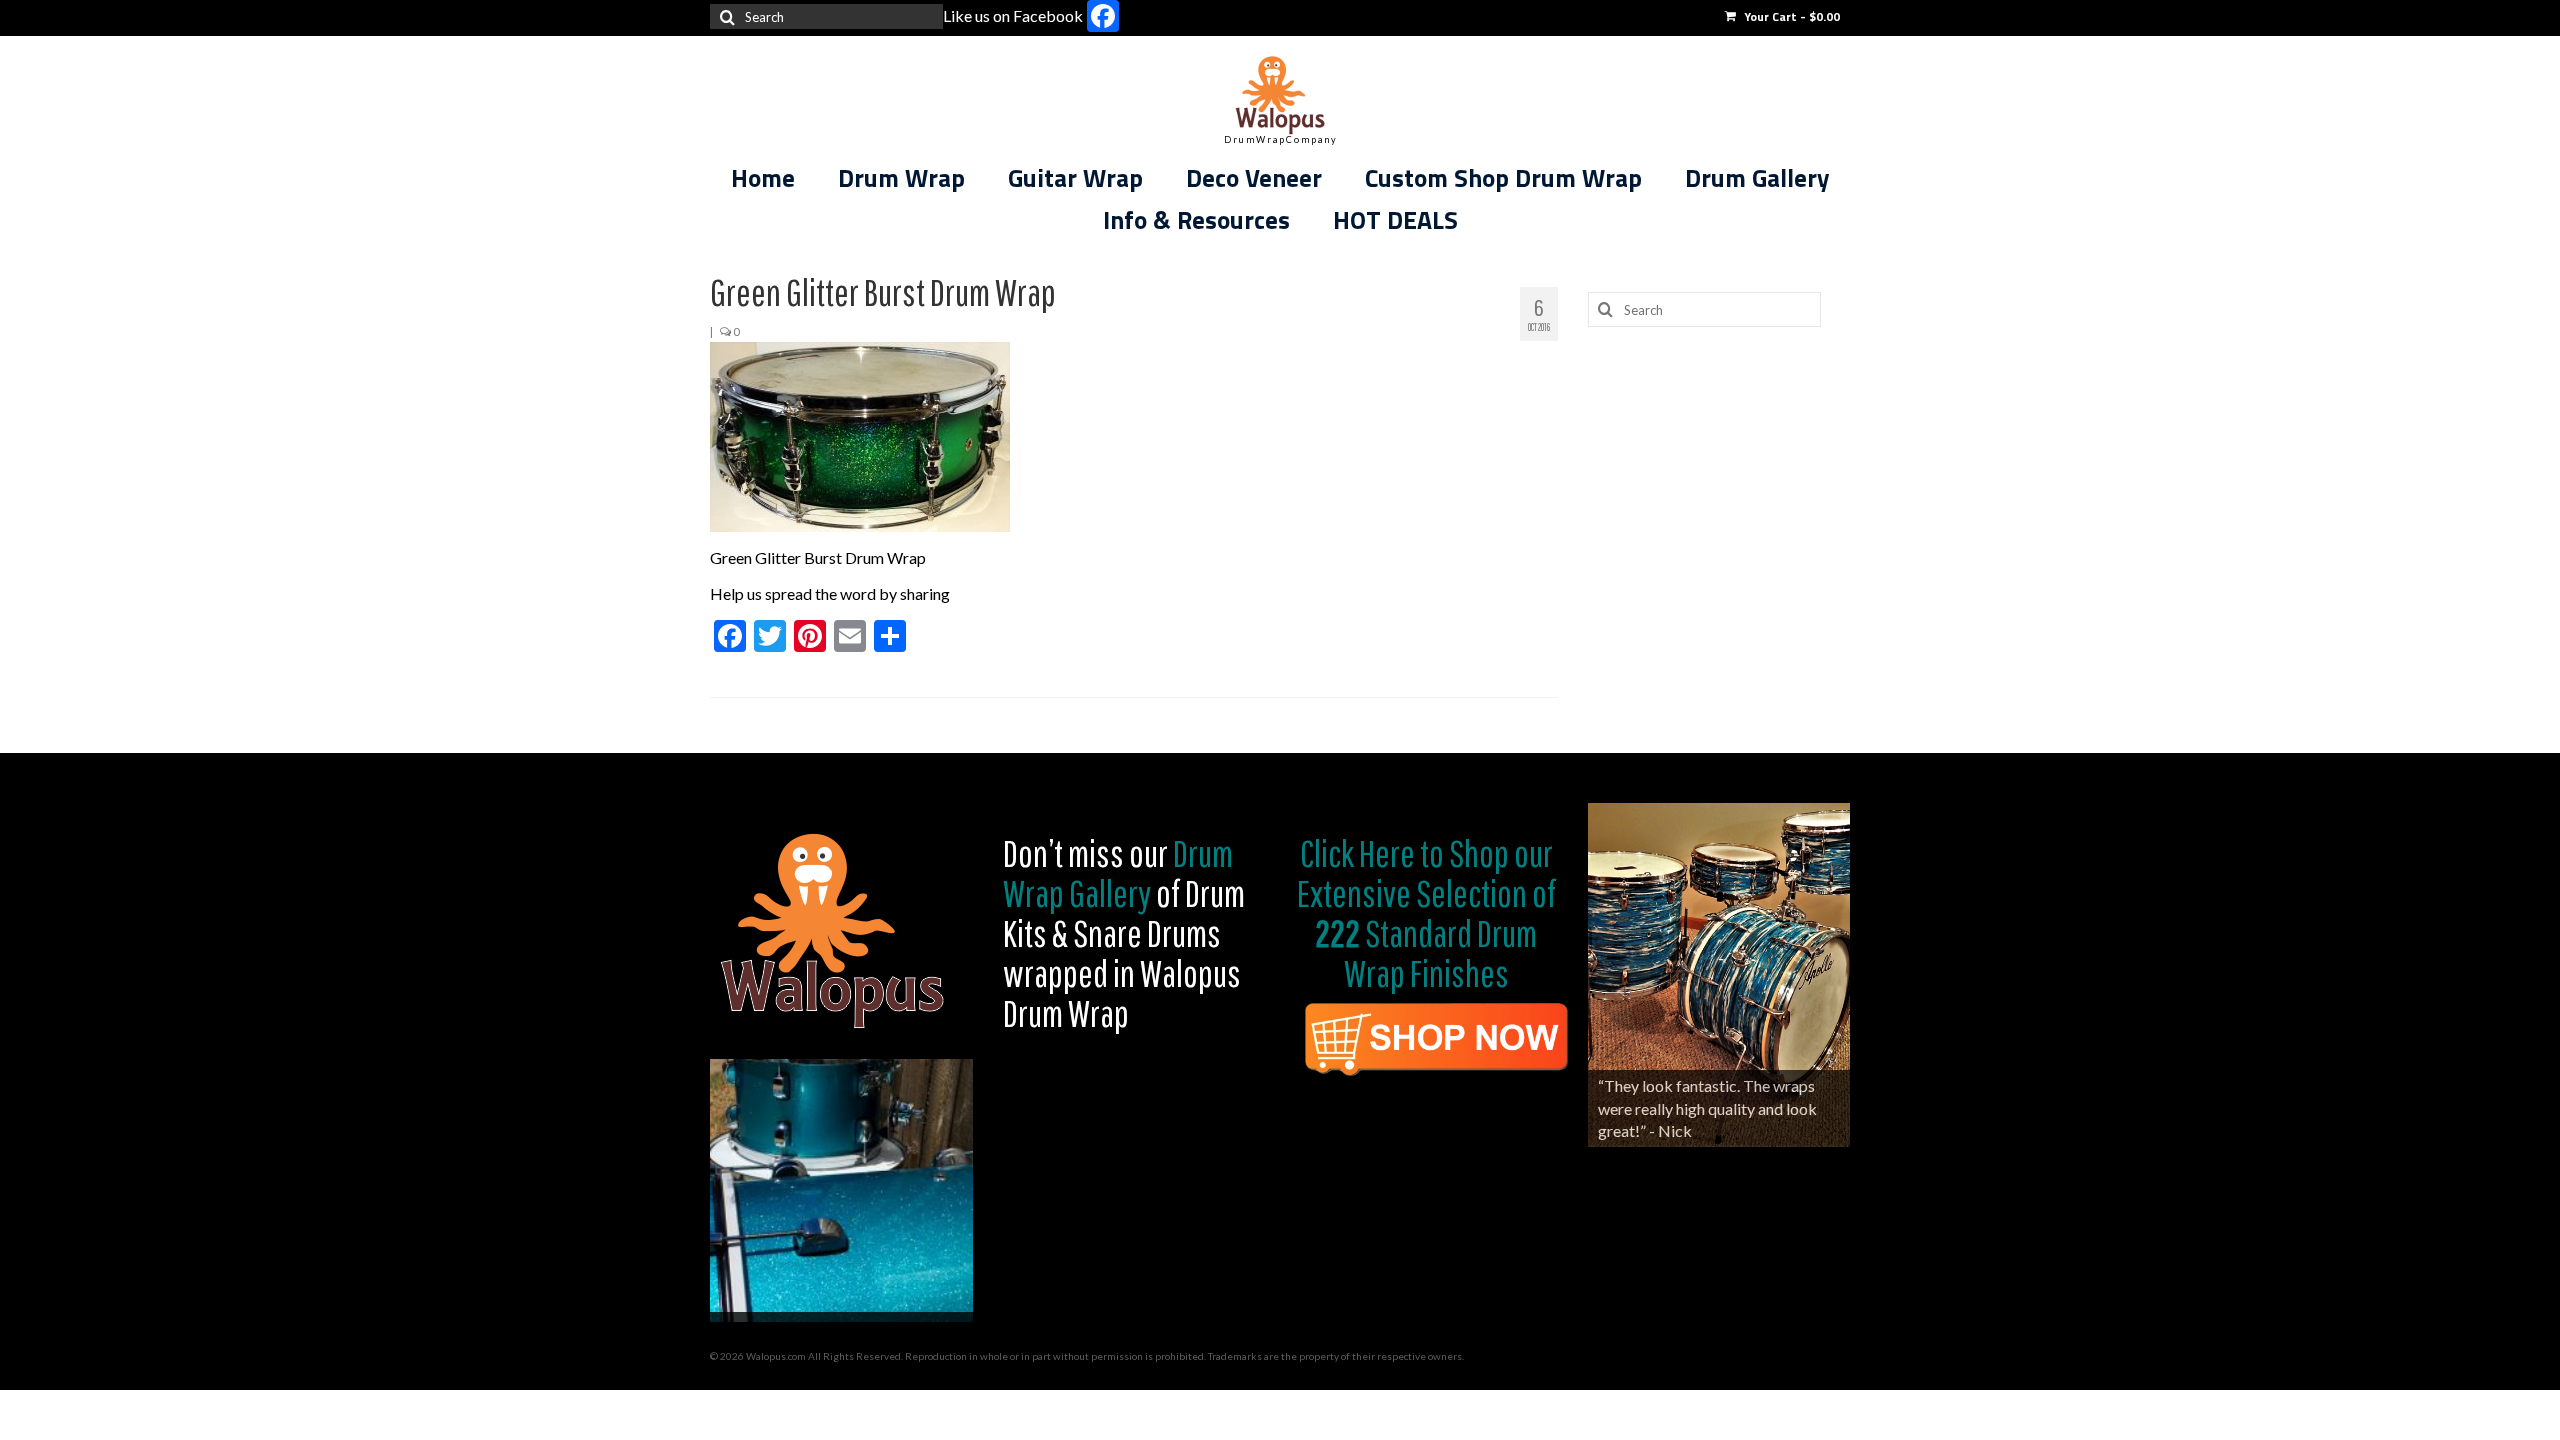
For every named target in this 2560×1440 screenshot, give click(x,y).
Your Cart (1790, 16)
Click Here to (1372, 853)
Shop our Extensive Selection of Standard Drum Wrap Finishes (1426, 913)
